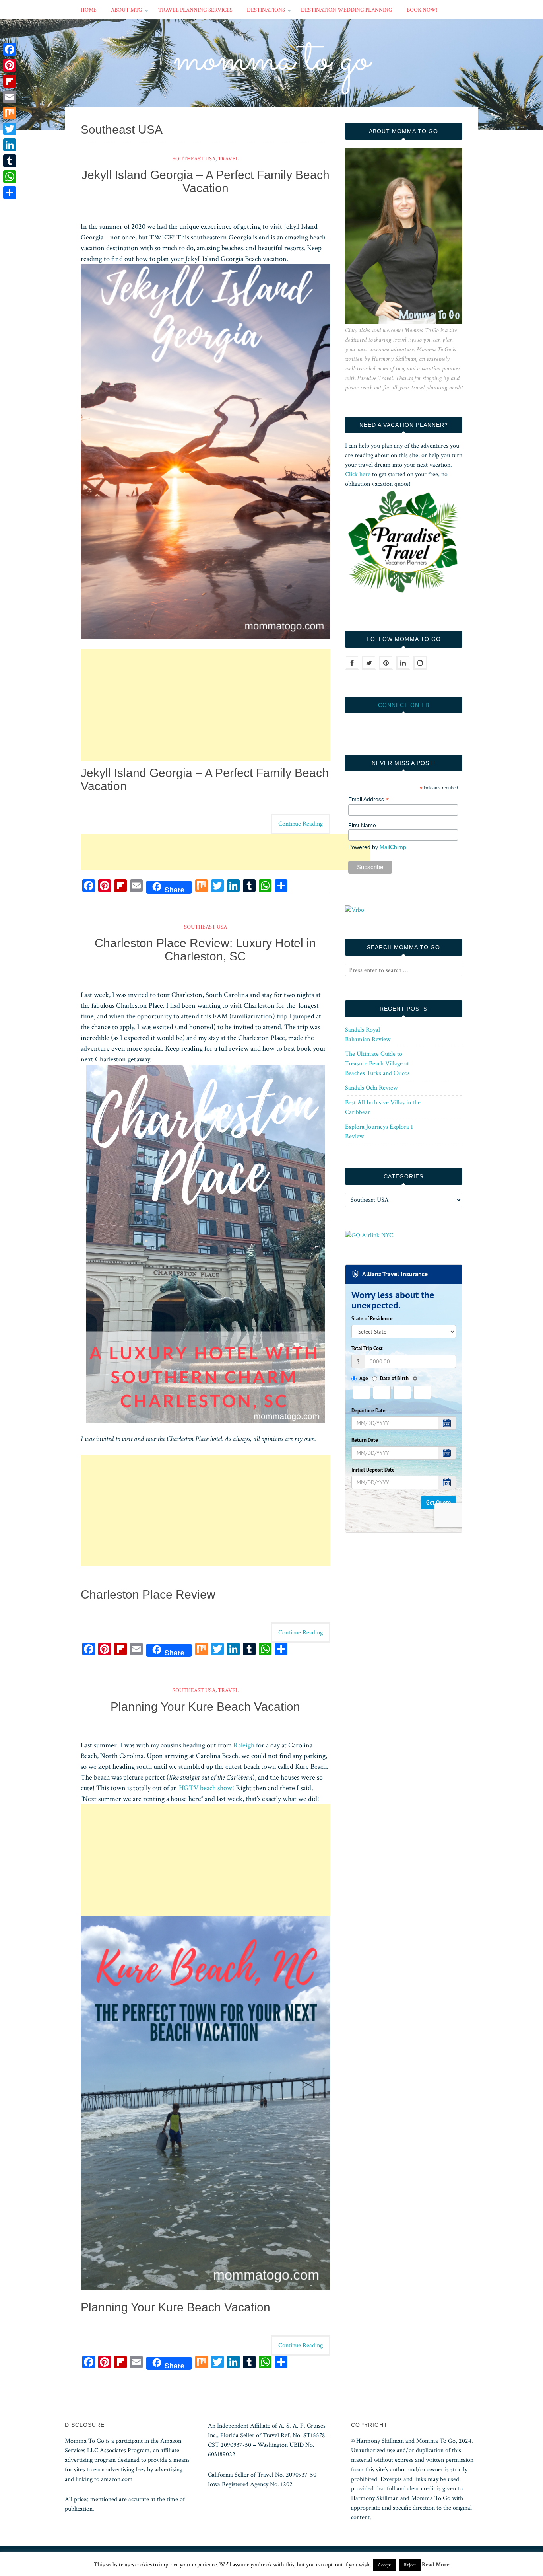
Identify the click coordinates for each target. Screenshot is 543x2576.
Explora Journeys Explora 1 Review (379, 1132)
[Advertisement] (206, 705)
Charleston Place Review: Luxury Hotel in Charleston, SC (205, 950)
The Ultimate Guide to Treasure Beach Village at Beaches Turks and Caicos (377, 1064)
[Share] (10, 193)
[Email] (10, 97)
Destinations (266, 10)
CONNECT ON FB (404, 705)
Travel (228, 159)
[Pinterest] (10, 65)
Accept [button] (384, 2565)
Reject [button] (410, 2565)
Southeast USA (194, 159)
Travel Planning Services (195, 10)
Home (89, 10)
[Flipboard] (10, 81)
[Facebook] (10, 49)
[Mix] (10, 113)
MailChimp (393, 847)
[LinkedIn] (10, 145)
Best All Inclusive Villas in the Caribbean (383, 1107)
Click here (358, 474)
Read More (436, 2565)
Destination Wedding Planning (347, 10)
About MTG (127, 10)
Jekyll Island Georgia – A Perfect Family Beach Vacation (206, 181)
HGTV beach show (206, 1788)
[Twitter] (10, 129)
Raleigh (244, 1745)
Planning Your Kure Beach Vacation (205, 1707)
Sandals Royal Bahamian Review (368, 1035)
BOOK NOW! (422, 10)
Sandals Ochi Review (371, 1088)
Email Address (368, 799)
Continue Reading (301, 824)
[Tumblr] (10, 161)
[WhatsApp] (10, 177)
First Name (362, 825)
